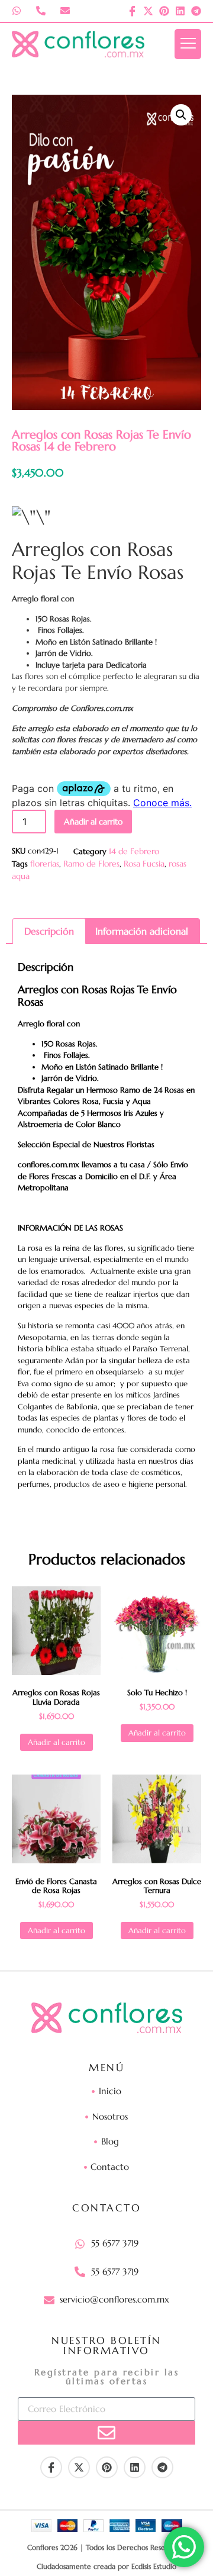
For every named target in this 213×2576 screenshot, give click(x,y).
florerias (45, 864)
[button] (181, 115)
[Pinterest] (164, 11)
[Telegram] (196, 11)
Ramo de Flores (91, 864)
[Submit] (106, 2433)
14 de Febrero (134, 851)
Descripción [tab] (49, 931)
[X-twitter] (148, 11)
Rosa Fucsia (144, 864)
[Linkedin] (180, 11)
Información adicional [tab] (142, 931)
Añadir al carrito (93, 822)
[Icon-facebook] (132, 11)
